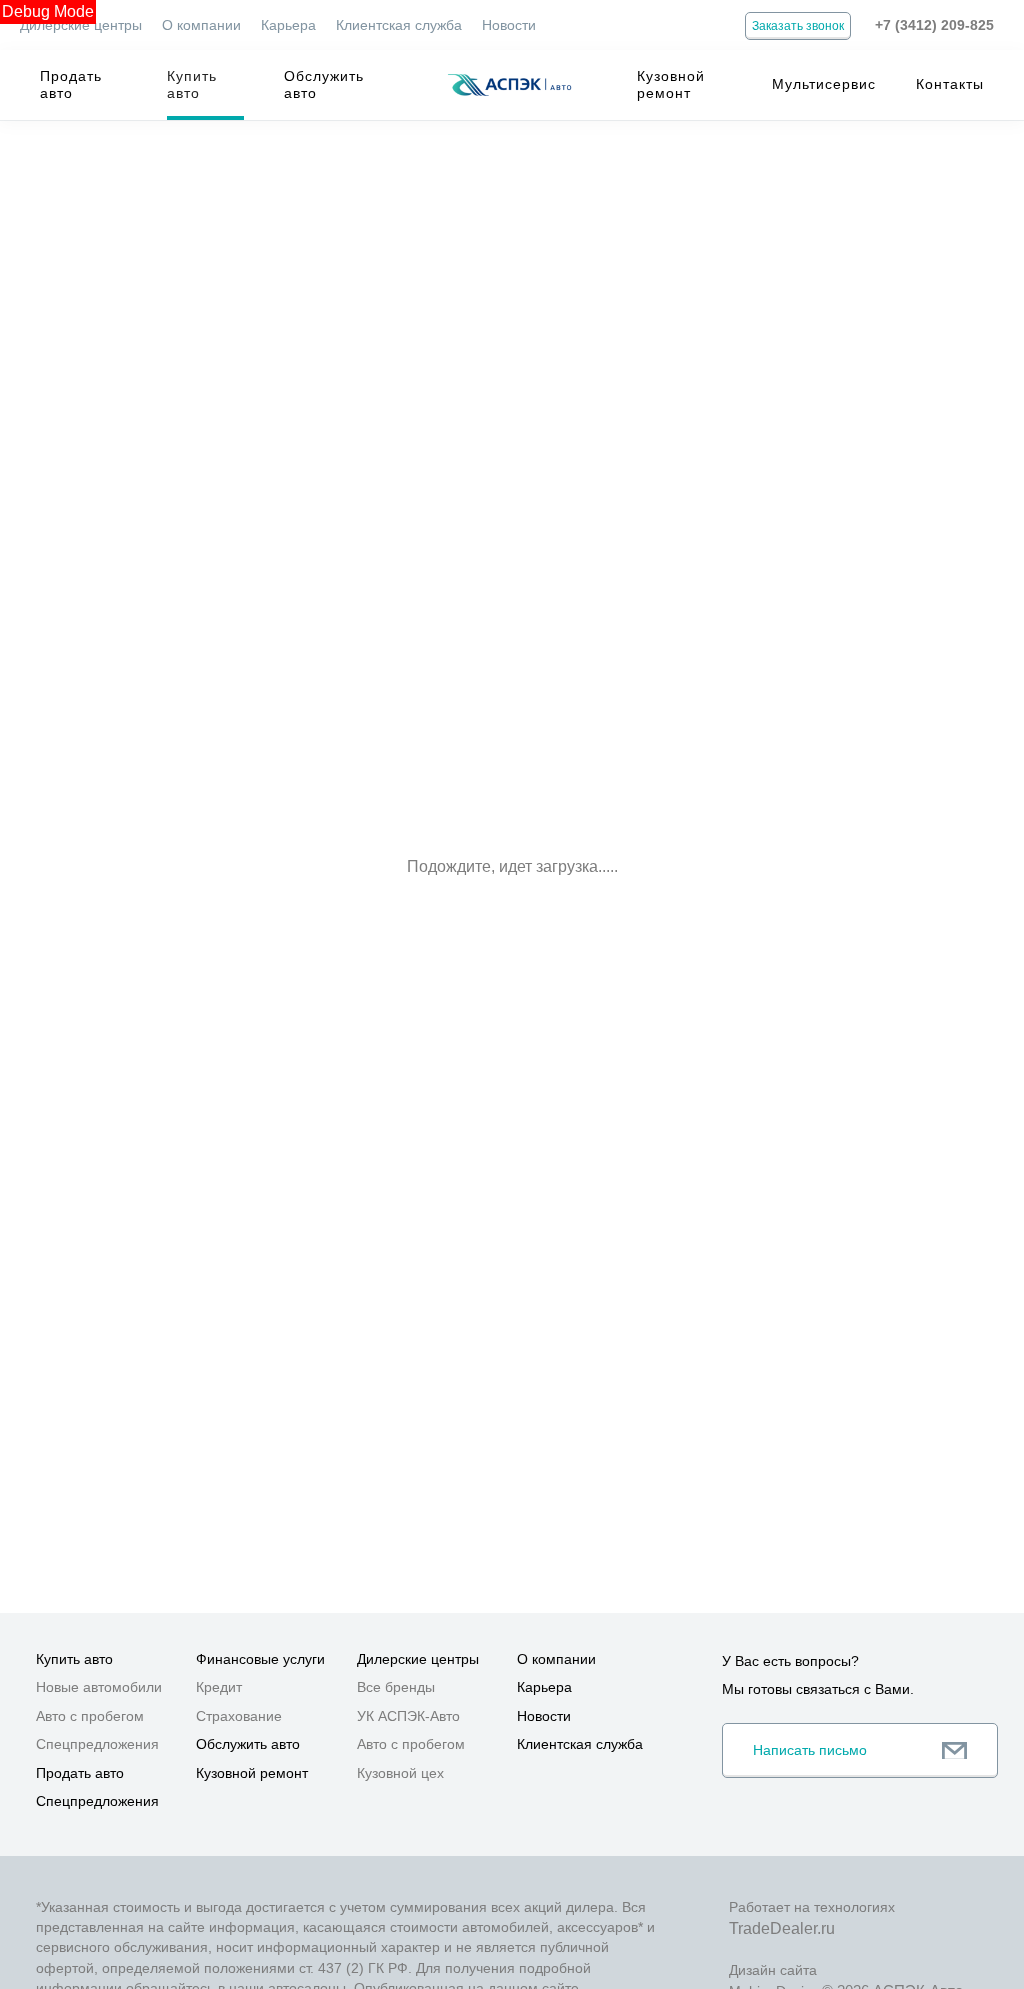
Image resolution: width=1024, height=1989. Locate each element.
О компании (201, 25)
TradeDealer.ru (782, 1928)
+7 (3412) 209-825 (934, 25)
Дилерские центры (81, 25)
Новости (509, 25)
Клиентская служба (399, 25)
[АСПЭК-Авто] (509, 85)
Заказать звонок (798, 26)
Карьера (288, 25)
